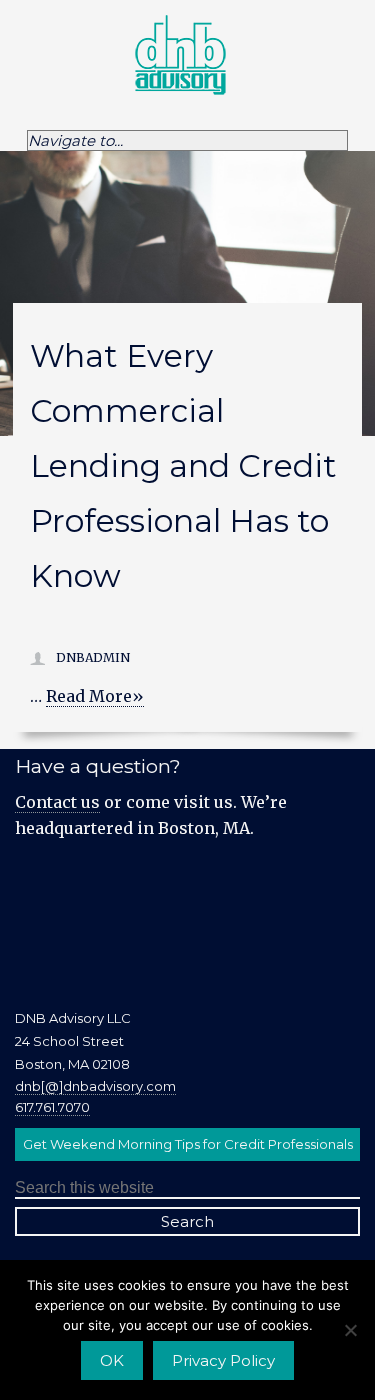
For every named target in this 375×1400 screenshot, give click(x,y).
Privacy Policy (223, 1360)
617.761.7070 (52, 1107)
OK (112, 1360)
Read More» (95, 696)
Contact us (57, 802)
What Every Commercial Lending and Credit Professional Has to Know (183, 466)
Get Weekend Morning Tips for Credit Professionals (188, 1144)
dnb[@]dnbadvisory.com (95, 1086)
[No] (350, 1330)
